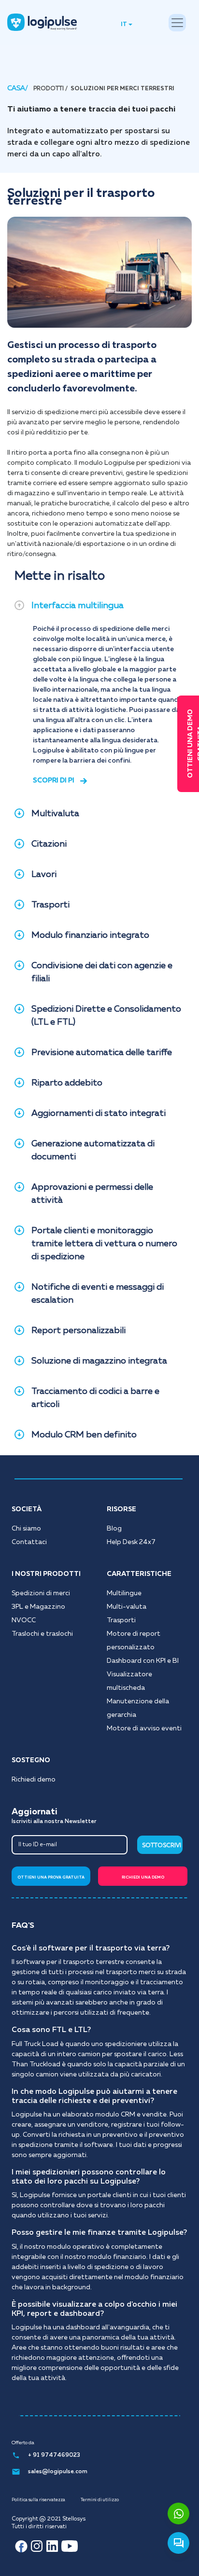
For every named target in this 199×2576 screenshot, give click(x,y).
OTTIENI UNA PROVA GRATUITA (51, 1878)
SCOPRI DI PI (54, 780)
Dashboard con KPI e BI (143, 1661)
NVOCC (24, 1620)
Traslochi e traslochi (42, 1634)
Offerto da (23, 2443)
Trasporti (121, 1620)
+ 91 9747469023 (54, 2455)
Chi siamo (26, 1529)
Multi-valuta (127, 1607)
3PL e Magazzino (38, 1607)
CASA (16, 88)
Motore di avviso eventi (144, 1728)
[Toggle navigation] (177, 23)
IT (124, 25)
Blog (114, 1529)
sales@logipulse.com (58, 2472)
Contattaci (29, 1542)
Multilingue (124, 1593)
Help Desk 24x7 (131, 1542)
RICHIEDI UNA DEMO (143, 1878)
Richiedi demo (34, 1780)
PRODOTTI (49, 89)
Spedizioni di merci (41, 1593)
